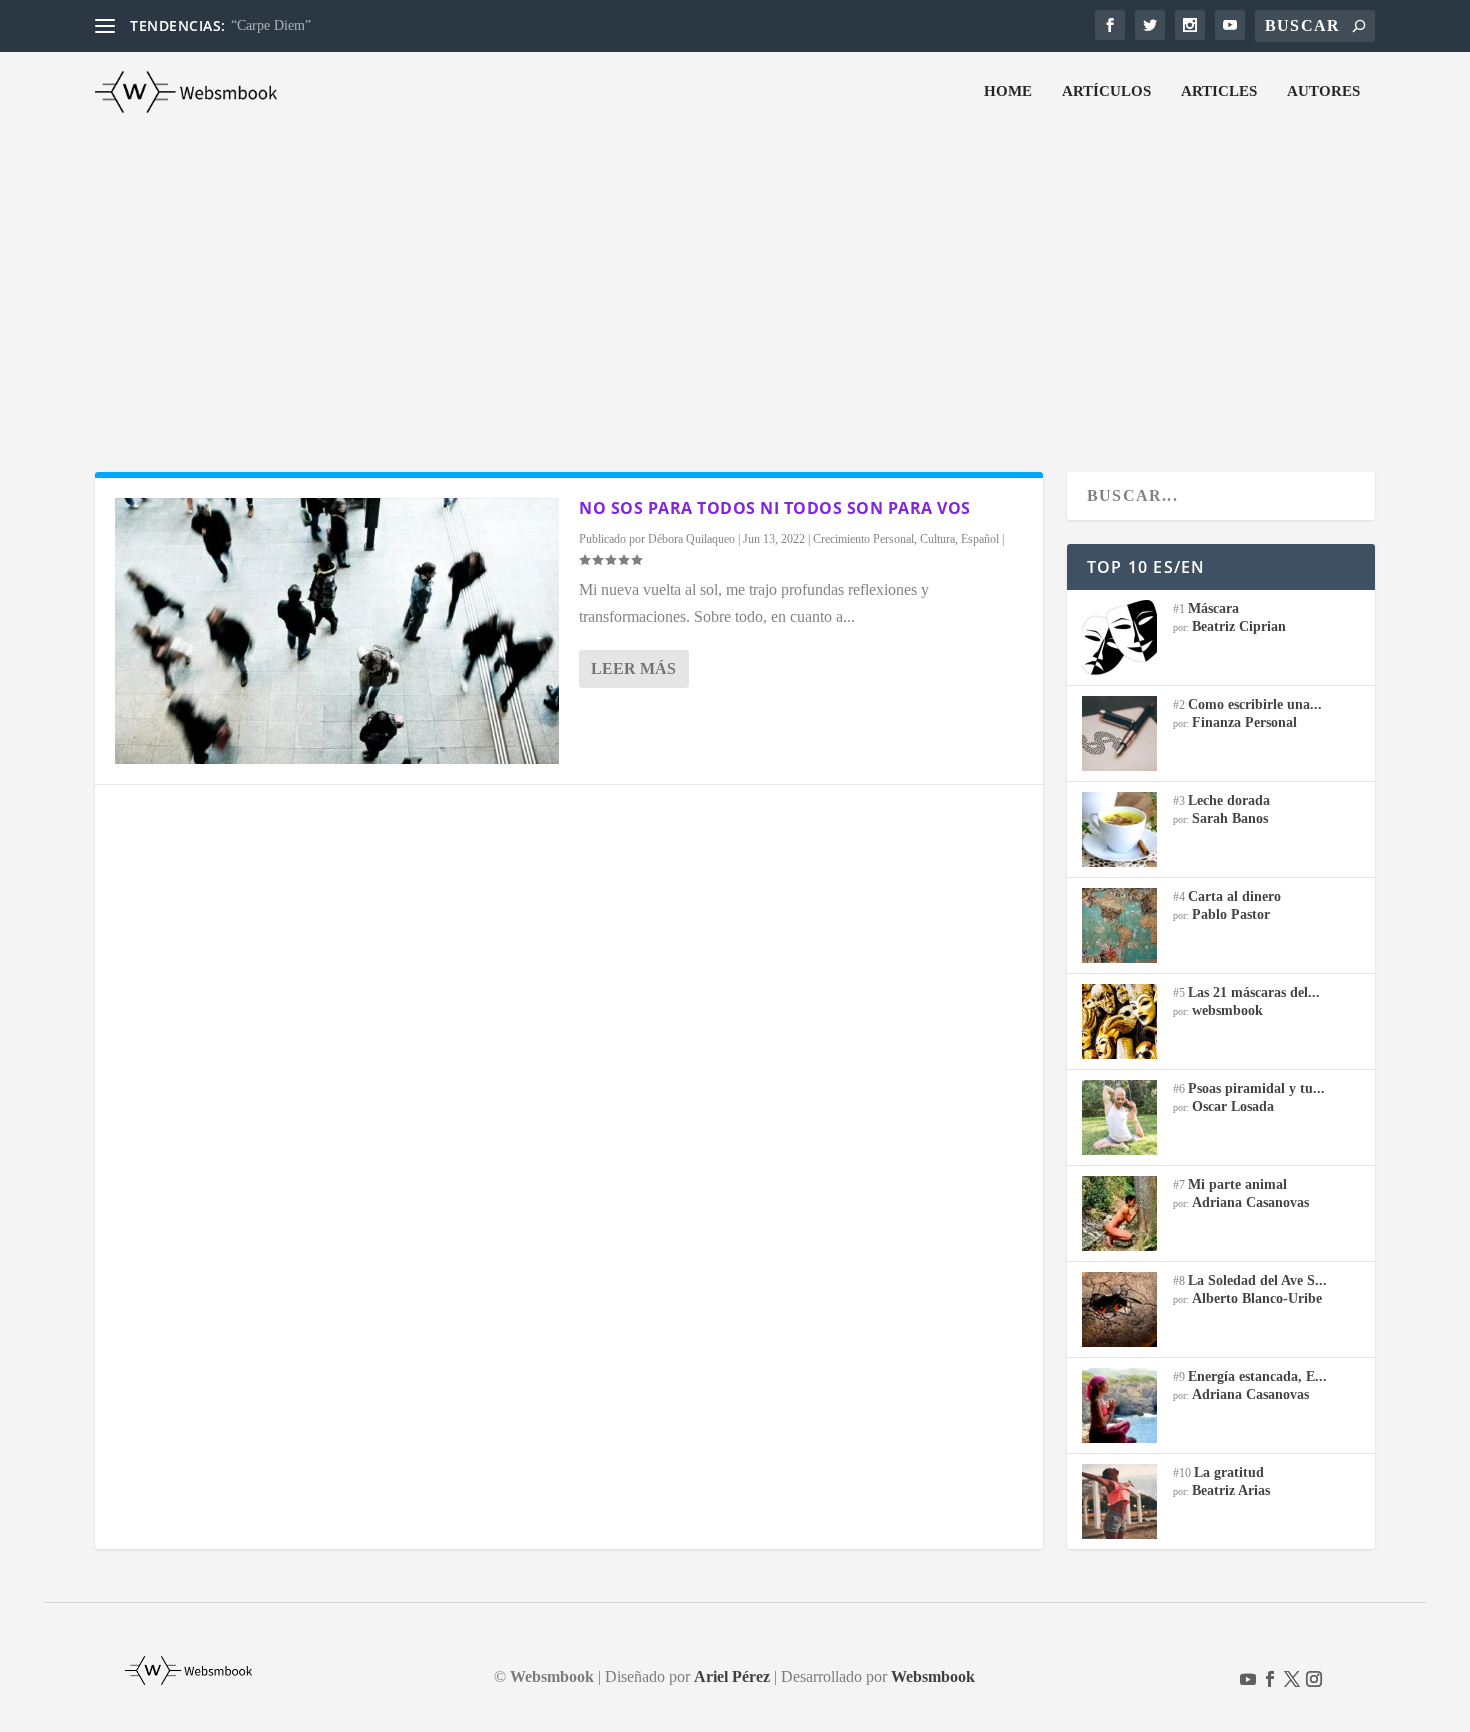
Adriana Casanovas (1250, 1202)
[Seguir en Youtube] (1248, 1679)
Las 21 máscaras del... (1254, 992)
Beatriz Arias (1231, 1490)
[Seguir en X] (1292, 1679)
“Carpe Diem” (271, 25)
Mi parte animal (1237, 1184)
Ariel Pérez (732, 1676)
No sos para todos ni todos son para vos (775, 508)
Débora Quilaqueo (691, 539)
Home (1008, 91)
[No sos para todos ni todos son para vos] (337, 631)
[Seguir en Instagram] (1314, 1679)
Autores (1323, 91)
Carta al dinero (1234, 896)
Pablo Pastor (1231, 914)
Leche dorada (1229, 800)
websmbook (1227, 1010)
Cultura (937, 539)
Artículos (1106, 91)
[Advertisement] (735, 282)
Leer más (633, 668)
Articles (1219, 91)
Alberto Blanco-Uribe (1257, 1298)
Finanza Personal (1244, 722)
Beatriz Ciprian (1239, 626)
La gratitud (1229, 1472)
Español (980, 539)
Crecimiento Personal (863, 539)
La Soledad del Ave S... (1257, 1280)
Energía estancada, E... (1257, 1376)
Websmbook (933, 1676)
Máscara (1213, 608)
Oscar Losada (1233, 1106)
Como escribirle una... (1255, 704)
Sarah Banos (1230, 818)
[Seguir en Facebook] (1270, 1679)
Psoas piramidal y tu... (1256, 1088)
